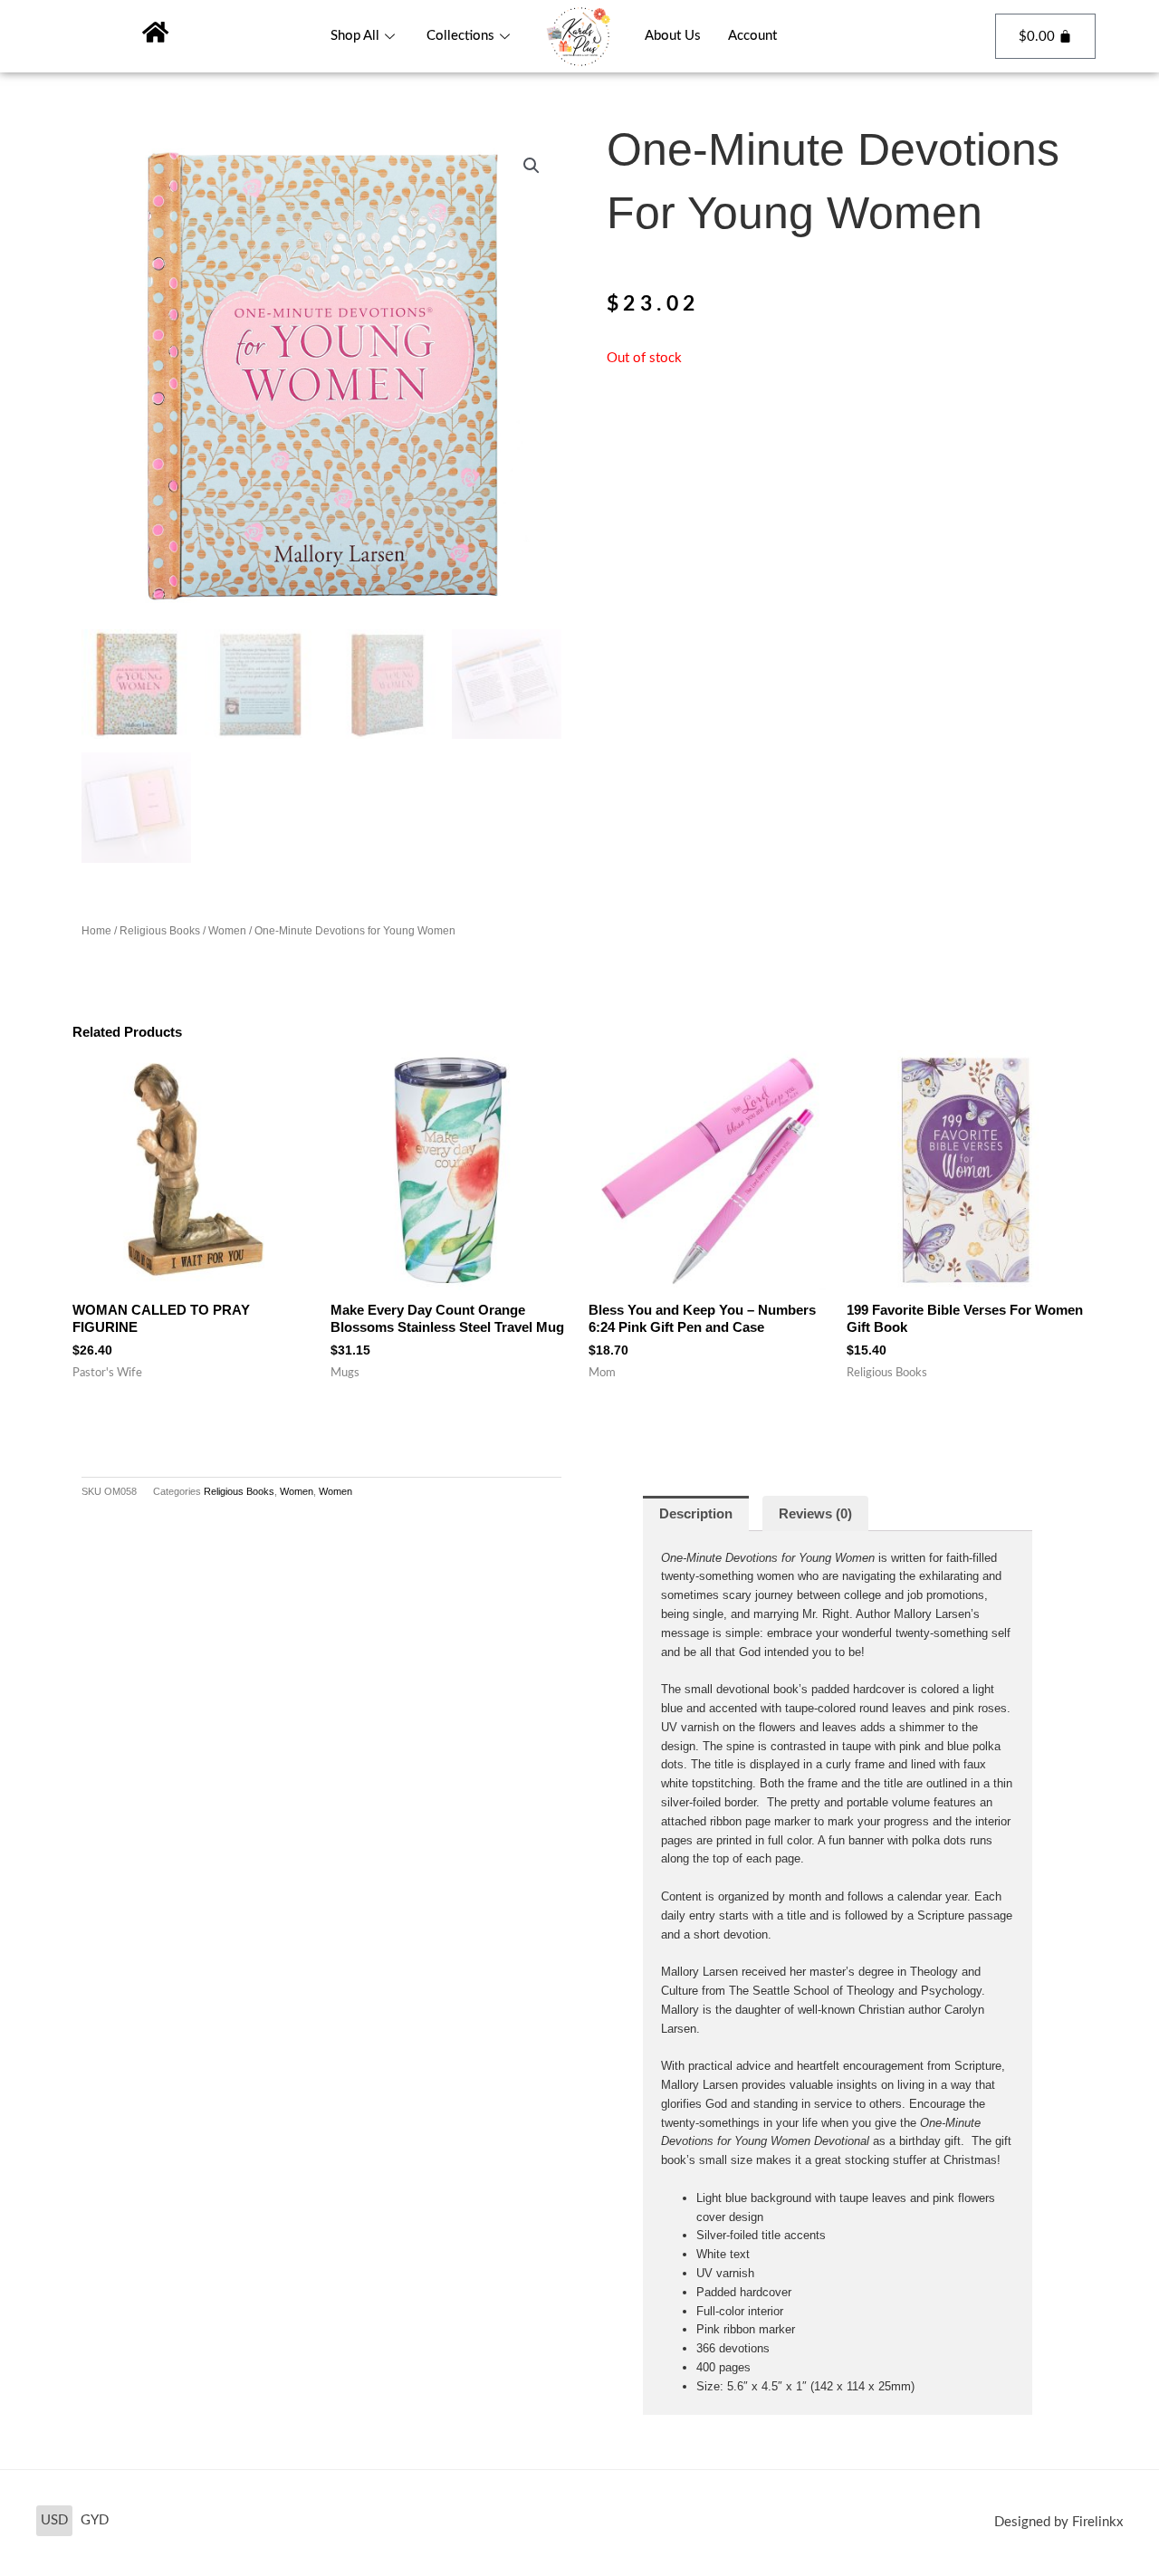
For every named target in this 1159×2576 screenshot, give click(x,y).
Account (752, 36)
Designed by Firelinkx (1058, 2522)
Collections (460, 36)
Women (227, 931)
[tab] (696, 1513)
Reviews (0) (815, 1513)
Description (696, 1513)
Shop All (355, 36)
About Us (673, 36)
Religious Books (160, 931)
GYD (95, 2520)
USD (54, 2520)
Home (96, 931)
